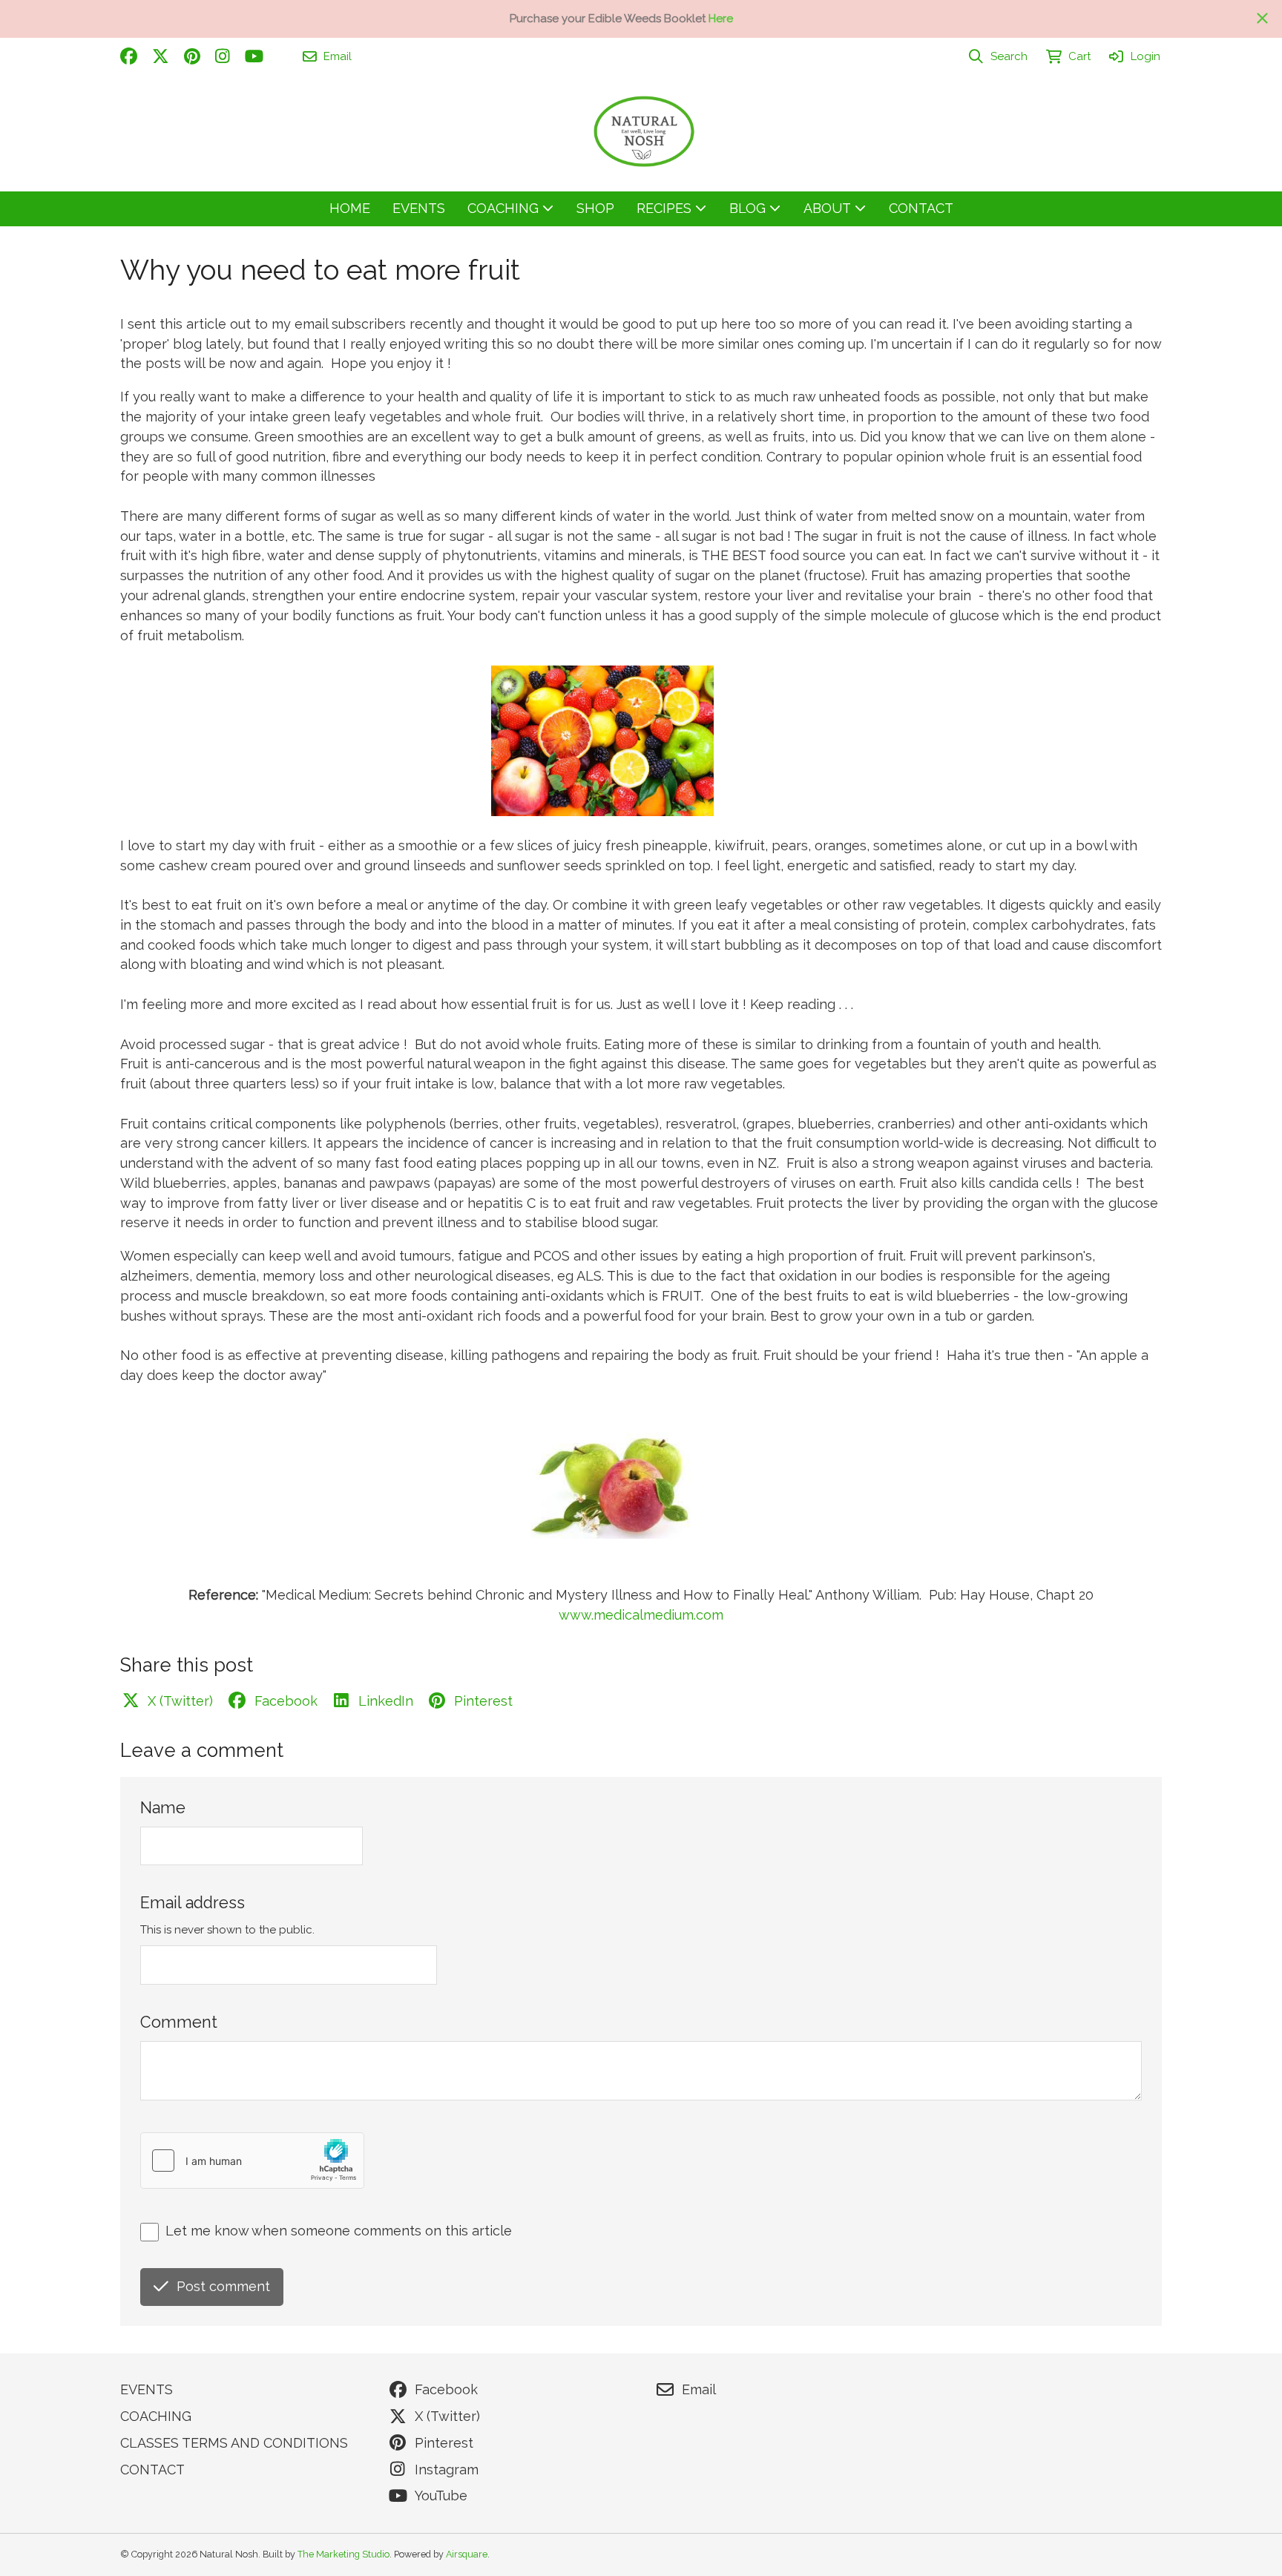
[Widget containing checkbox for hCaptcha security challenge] (252, 2161)
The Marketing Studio (343, 2554)
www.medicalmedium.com (641, 1615)
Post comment (223, 2286)
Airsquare (467, 2554)
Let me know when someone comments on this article (339, 2231)
